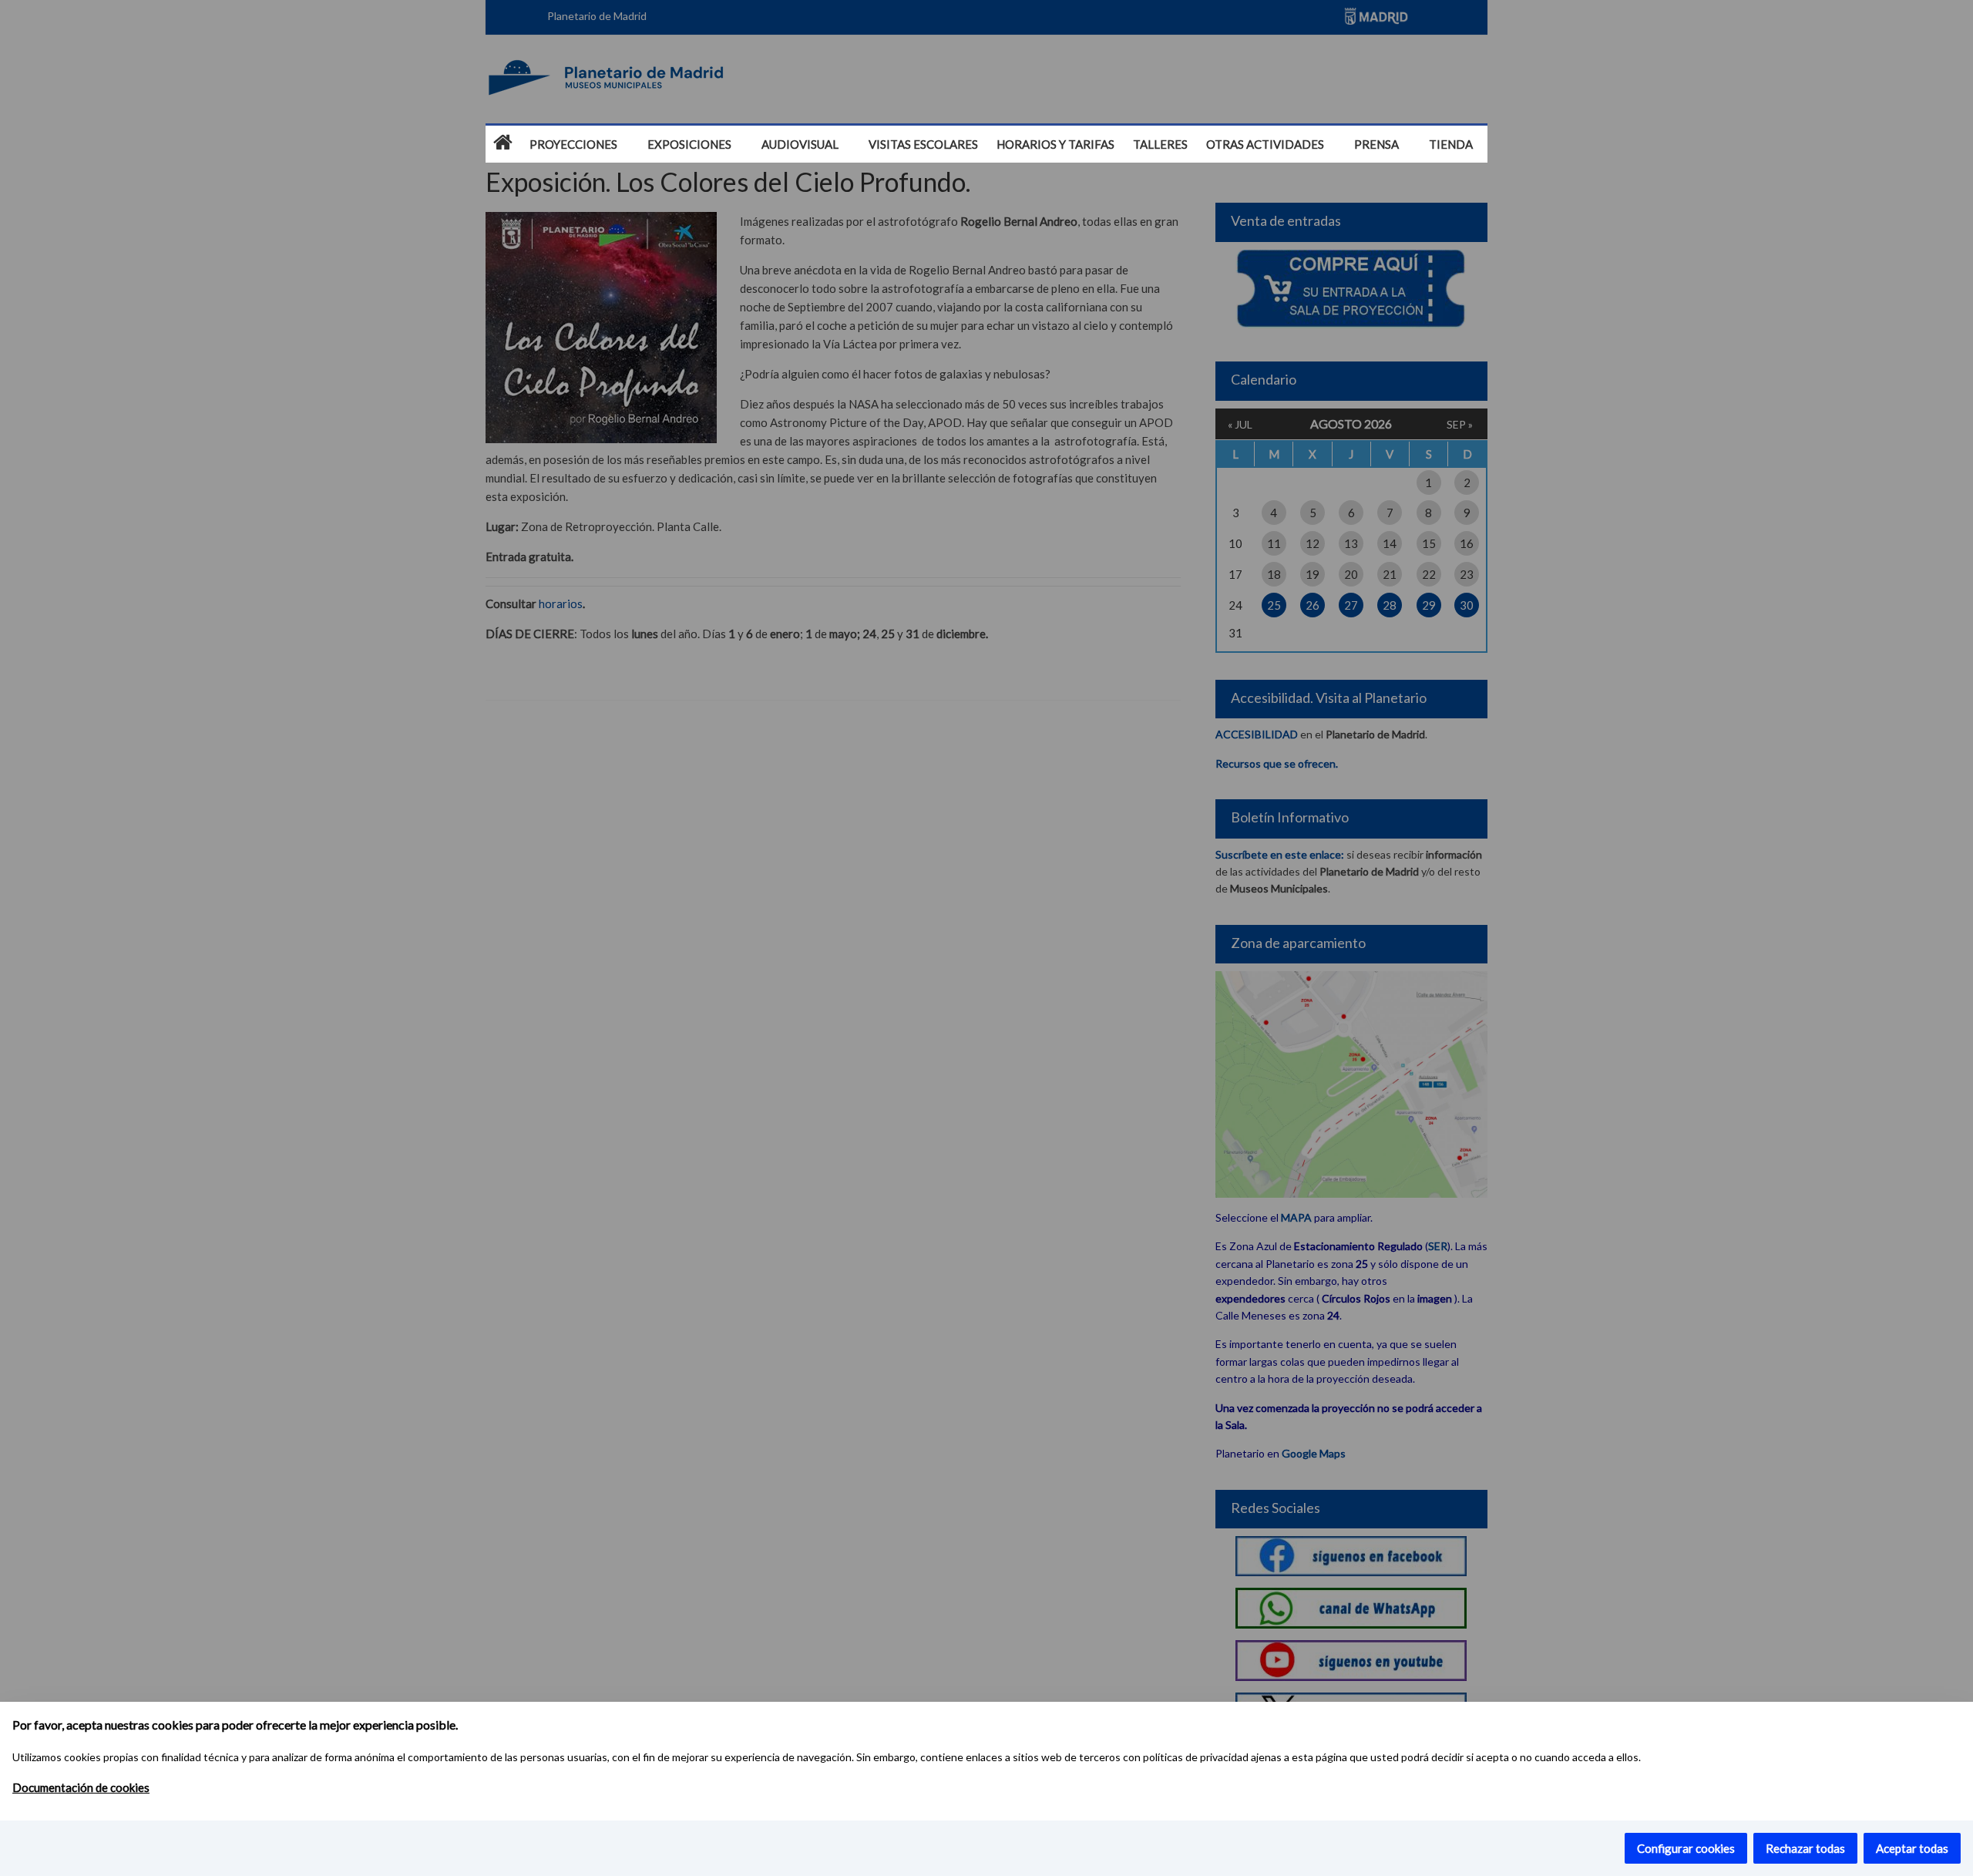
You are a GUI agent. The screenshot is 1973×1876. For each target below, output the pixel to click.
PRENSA (1376, 144)
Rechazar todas (1805, 1848)
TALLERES (1160, 144)
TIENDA (1451, 144)
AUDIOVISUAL (800, 144)
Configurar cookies (1686, 1848)
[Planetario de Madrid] (503, 143)
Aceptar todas (1912, 1848)
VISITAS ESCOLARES (923, 144)
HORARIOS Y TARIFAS (1055, 144)
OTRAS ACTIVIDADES (1265, 144)
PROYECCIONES (573, 144)
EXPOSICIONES (689, 144)
